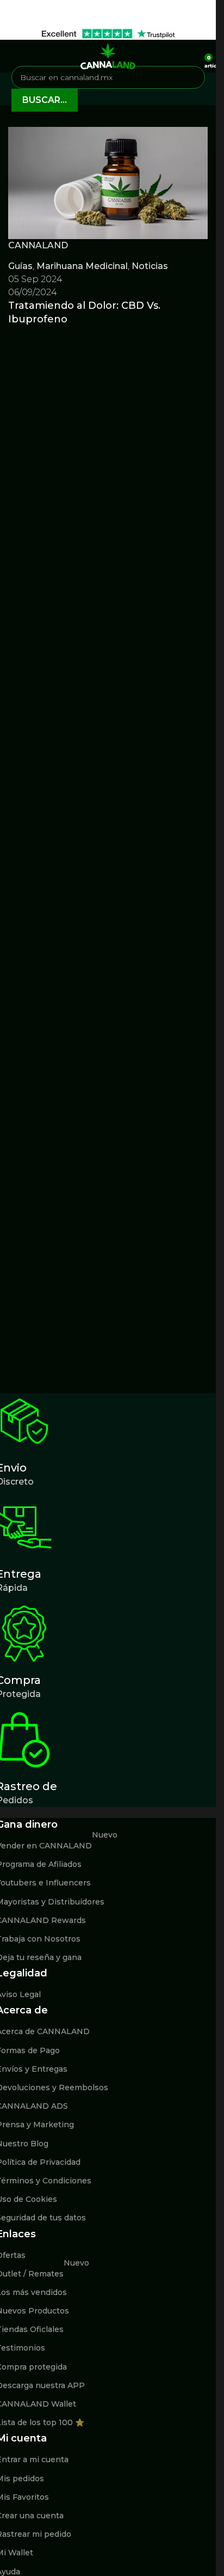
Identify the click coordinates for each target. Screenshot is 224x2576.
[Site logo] (108, 55)
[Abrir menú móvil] (13, 56)
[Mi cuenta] (192, 56)
